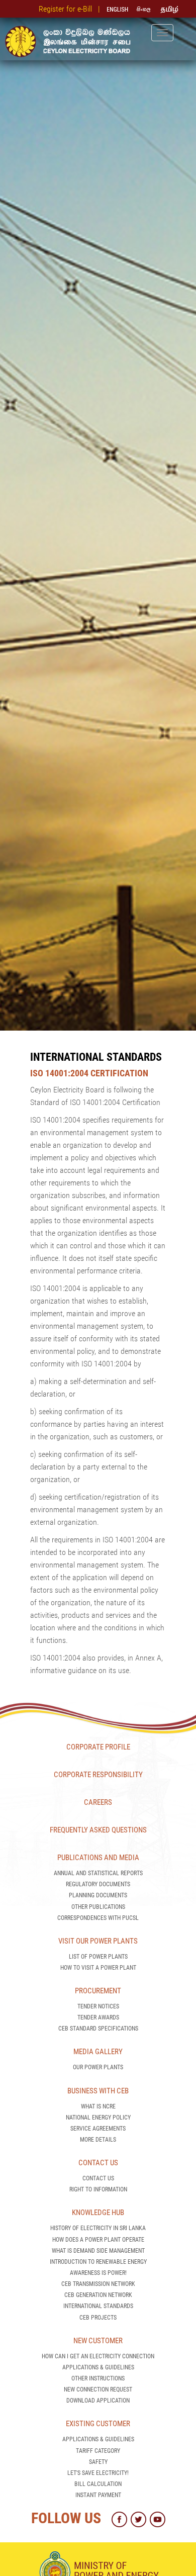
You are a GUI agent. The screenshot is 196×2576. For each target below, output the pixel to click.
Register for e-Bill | (71, 9)
